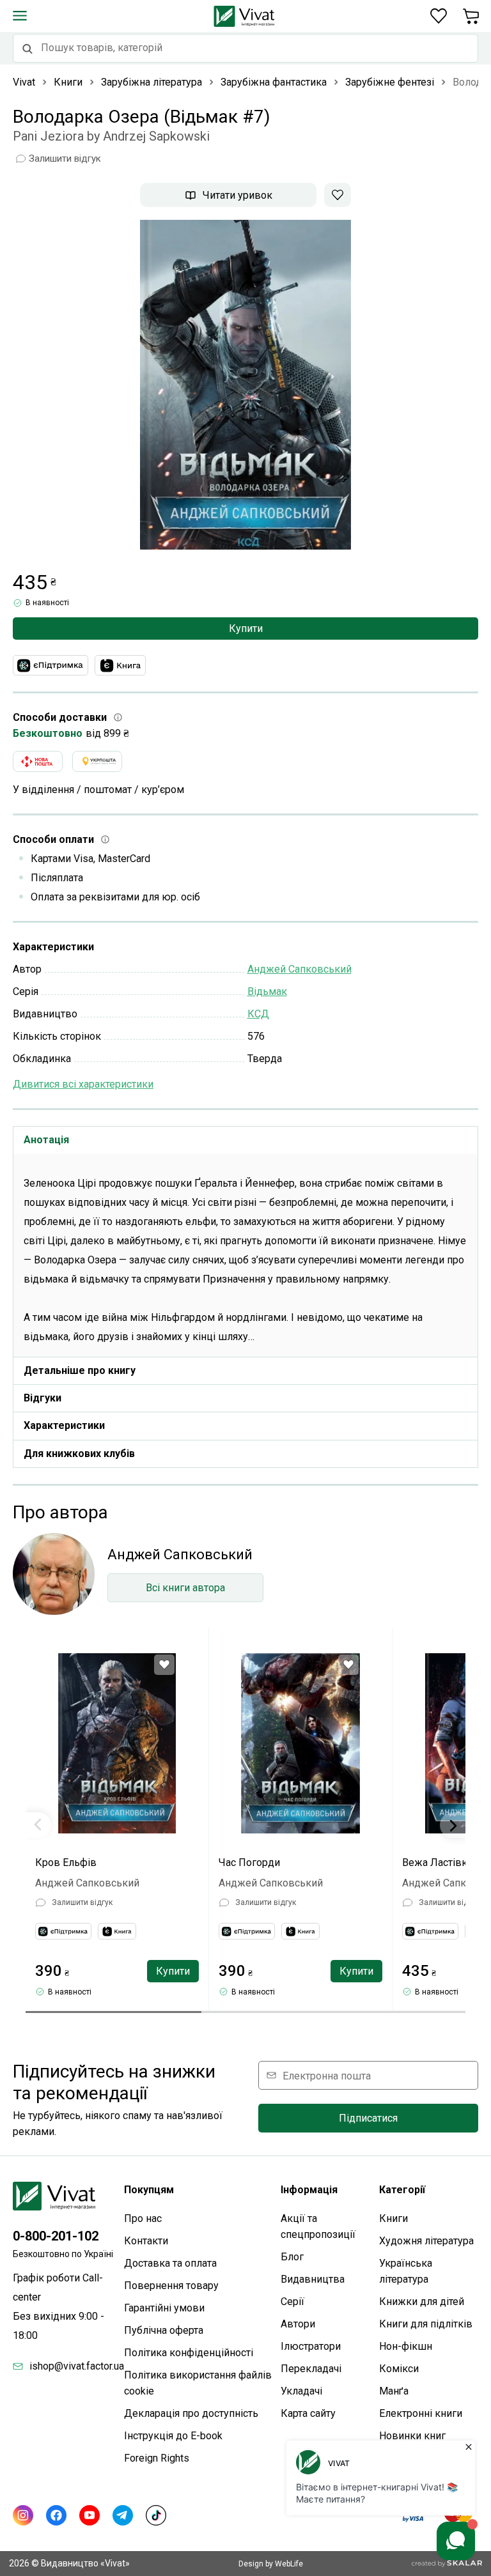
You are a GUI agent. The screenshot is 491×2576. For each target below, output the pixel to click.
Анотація (46, 1140)
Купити (246, 629)
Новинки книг (412, 2436)
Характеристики (64, 1425)
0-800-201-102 (56, 2236)
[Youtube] (90, 2515)
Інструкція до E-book (173, 2436)
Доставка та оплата (170, 2263)
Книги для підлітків (426, 2324)
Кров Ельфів (66, 1863)
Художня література (426, 2241)
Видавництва (313, 2279)
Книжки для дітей (422, 2302)
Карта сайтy (308, 2413)
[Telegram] (123, 2515)
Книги (394, 2218)
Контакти (146, 2241)
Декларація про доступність (191, 2413)
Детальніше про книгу (80, 1370)
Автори (298, 2324)
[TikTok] (156, 2515)
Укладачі (301, 2391)
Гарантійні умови (164, 2308)
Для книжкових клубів (79, 1454)
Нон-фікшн (406, 2346)
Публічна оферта (164, 2330)
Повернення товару (171, 2286)
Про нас (143, 2218)
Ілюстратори (311, 2346)
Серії (292, 2302)
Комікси (399, 2369)
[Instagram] (23, 2515)
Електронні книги (421, 2413)
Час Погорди (249, 1863)
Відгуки (43, 1398)
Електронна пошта (327, 2075)
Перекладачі (311, 2369)
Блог (292, 2257)
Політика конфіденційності (189, 2353)
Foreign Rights (157, 2458)
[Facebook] (56, 2515)
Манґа (394, 2391)
